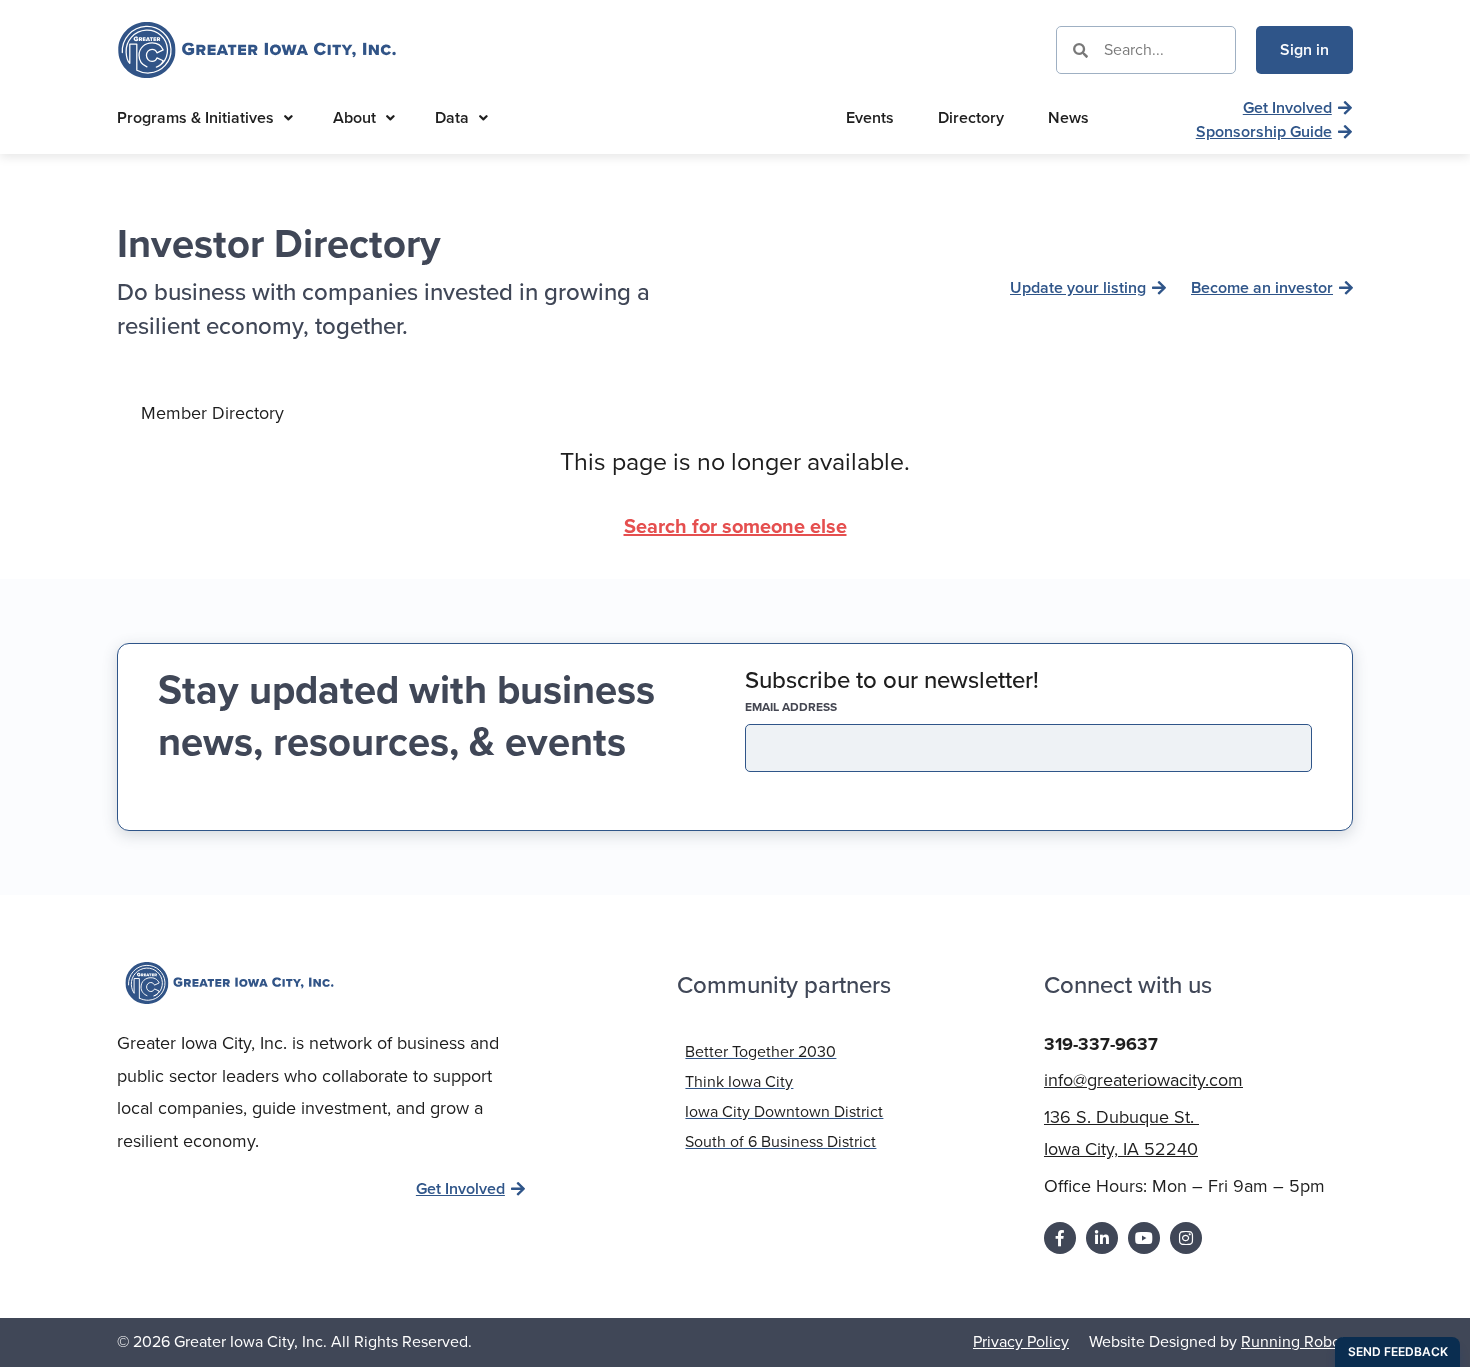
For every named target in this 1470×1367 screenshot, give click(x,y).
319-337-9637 (1101, 1044)
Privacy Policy (1021, 1341)
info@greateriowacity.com (1143, 1080)
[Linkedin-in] (1102, 1238)
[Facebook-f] (1060, 1238)
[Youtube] (1144, 1238)
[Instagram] (1186, 1238)
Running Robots (1297, 1341)
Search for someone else (735, 526)
